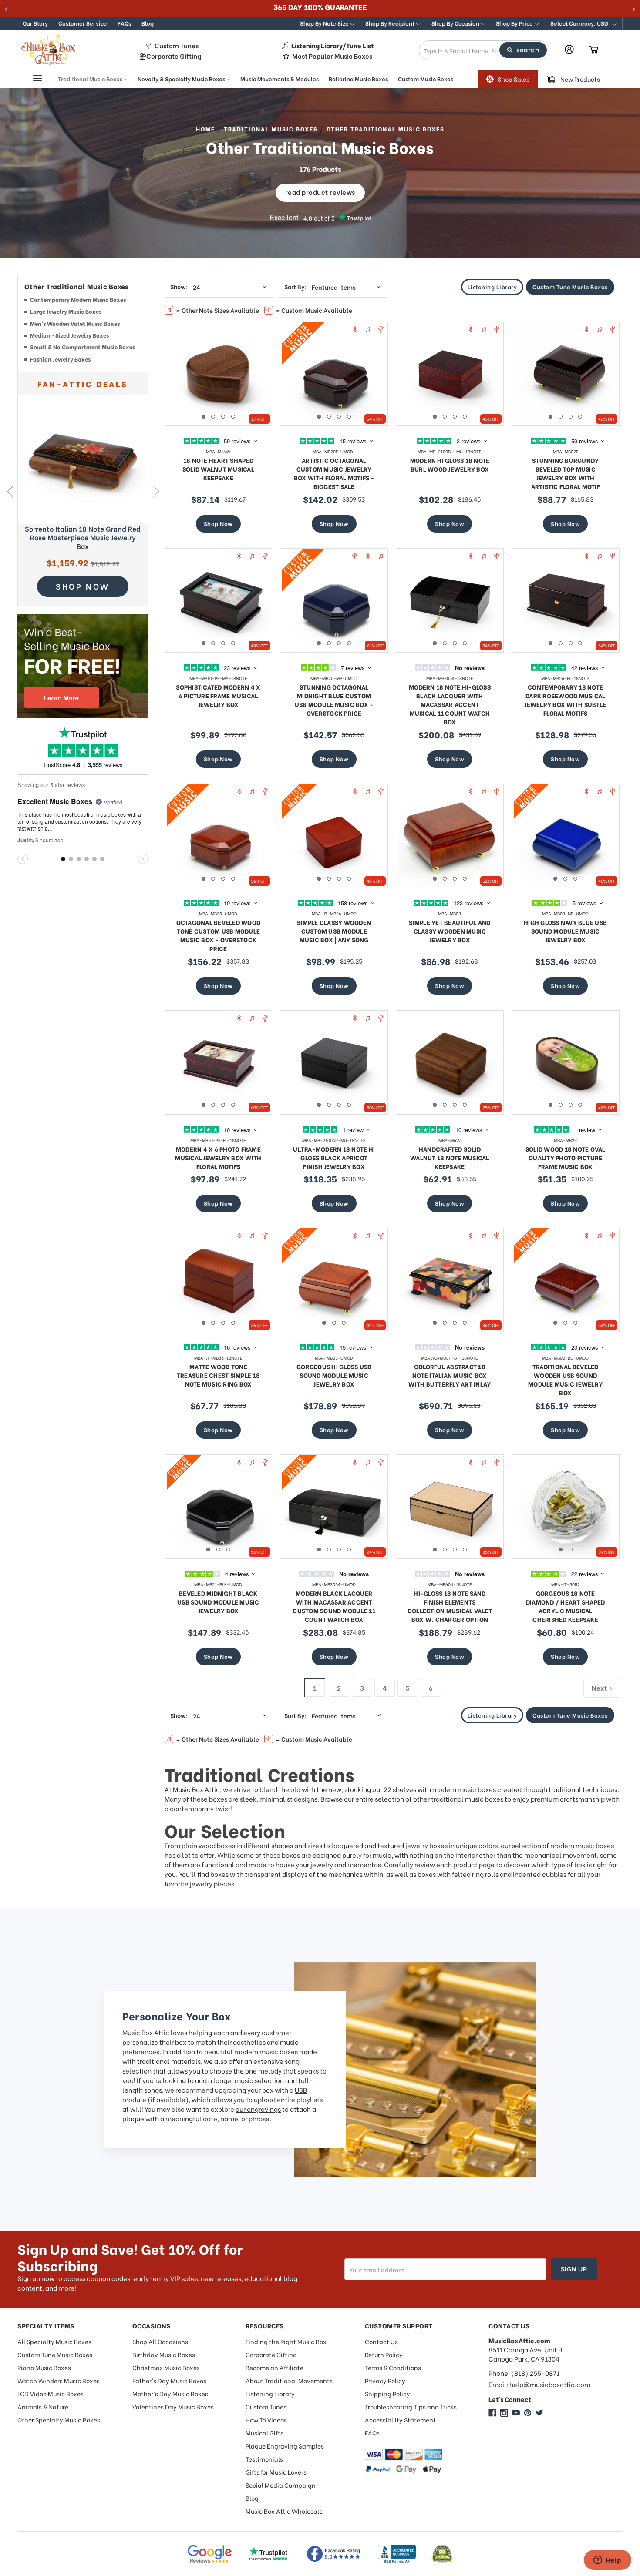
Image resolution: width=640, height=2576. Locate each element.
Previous (9, 491)
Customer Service (83, 23)
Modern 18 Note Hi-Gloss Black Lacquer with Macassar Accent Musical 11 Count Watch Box (450, 704)
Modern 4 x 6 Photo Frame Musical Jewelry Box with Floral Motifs (218, 1157)
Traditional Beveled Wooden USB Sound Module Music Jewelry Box (565, 1379)
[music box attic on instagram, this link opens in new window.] (504, 2413)
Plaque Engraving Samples (285, 2446)
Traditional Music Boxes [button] (91, 78)
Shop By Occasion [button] (456, 23)
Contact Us (381, 2341)
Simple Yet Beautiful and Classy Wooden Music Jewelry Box (450, 931)
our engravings (258, 2109)
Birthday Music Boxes (164, 2354)
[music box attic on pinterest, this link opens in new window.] (528, 2413)
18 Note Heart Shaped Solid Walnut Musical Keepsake (218, 469)
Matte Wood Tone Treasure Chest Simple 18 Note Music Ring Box (218, 1375)
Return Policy (384, 2354)
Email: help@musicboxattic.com (539, 2384)
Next (156, 491)
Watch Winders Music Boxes (59, 2380)
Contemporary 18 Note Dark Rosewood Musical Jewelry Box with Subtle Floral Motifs (565, 700)
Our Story (35, 23)
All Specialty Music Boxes (54, 2341)
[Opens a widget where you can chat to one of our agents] (607, 2561)
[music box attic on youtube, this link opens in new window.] (516, 2413)
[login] (569, 49)
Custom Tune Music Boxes (570, 286)
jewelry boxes (426, 1845)
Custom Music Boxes (426, 78)
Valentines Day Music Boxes (173, 2407)
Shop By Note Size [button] (325, 23)
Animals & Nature (43, 2407)
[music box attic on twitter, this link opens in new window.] (539, 2413)
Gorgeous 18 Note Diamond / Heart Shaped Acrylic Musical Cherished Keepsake (566, 1606)
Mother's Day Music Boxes (170, 2393)
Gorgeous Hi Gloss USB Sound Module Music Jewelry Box (334, 1375)
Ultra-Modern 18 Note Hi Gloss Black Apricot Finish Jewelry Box (334, 1157)
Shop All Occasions (160, 2341)
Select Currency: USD (580, 23)
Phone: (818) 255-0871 (524, 2373)
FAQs (124, 23)
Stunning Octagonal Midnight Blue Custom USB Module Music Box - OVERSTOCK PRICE (334, 700)
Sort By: (295, 287)
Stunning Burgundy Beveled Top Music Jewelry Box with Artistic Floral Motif (566, 473)
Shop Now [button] (83, 586)
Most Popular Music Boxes (332, 56)
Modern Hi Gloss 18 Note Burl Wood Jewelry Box (450, 464)
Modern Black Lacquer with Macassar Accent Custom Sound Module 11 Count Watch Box (334, 1606)
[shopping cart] (594, 50)
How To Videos (266, 2420)
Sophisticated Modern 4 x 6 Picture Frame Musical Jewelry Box (218, 695)
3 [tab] (223, 417)
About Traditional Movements (289, 2380)
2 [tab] (213, 417)
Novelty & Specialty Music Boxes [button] (182, 78)
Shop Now (218, 523)
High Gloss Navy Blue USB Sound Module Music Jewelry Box (565, 931)
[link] (83, 459)
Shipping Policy (387, 2393)
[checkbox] (83, 301)
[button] (584, 24)
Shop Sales (514, 79)
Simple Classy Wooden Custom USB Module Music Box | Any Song (334, 931)
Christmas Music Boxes (166, 2367)
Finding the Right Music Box (286, 2341)
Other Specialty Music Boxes (59, 2420)
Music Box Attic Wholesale (284, 2511)
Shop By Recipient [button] (391, 23)
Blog (148, 23)
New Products (580, 79)
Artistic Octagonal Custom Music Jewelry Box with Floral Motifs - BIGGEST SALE (334, 473)
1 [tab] (204, 417)
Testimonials (264, 2459)
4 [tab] (233, 417)
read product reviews (320, 192)
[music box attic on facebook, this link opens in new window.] (492, 2413)
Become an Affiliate (275, 2367)
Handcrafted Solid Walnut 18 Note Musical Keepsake (450, 1157)
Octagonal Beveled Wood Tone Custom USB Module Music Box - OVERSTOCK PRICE (219, 935)
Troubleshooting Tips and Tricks (411, 2407)
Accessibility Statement (400, 2420)
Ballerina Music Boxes (358, 78)
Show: (179, 287)
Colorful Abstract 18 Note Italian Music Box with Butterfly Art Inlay (450, 1375)
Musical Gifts (264, 2433)
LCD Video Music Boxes (51, 2393)
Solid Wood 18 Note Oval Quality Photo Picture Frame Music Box (566, 1157)
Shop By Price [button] (515, 23)
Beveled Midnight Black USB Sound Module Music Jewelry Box (218, 1602)
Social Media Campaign (281, 2485)
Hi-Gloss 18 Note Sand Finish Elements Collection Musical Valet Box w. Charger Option (450, 1606)
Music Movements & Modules (280, 78)
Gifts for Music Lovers (276, 2472)
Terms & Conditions (393, 2367)
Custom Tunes (177, 45)
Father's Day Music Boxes (169, 2380)
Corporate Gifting (174, 56)
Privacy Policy (385, 2380)
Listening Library (492, 286)
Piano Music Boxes (44, 2367)
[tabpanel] (219, 374)
